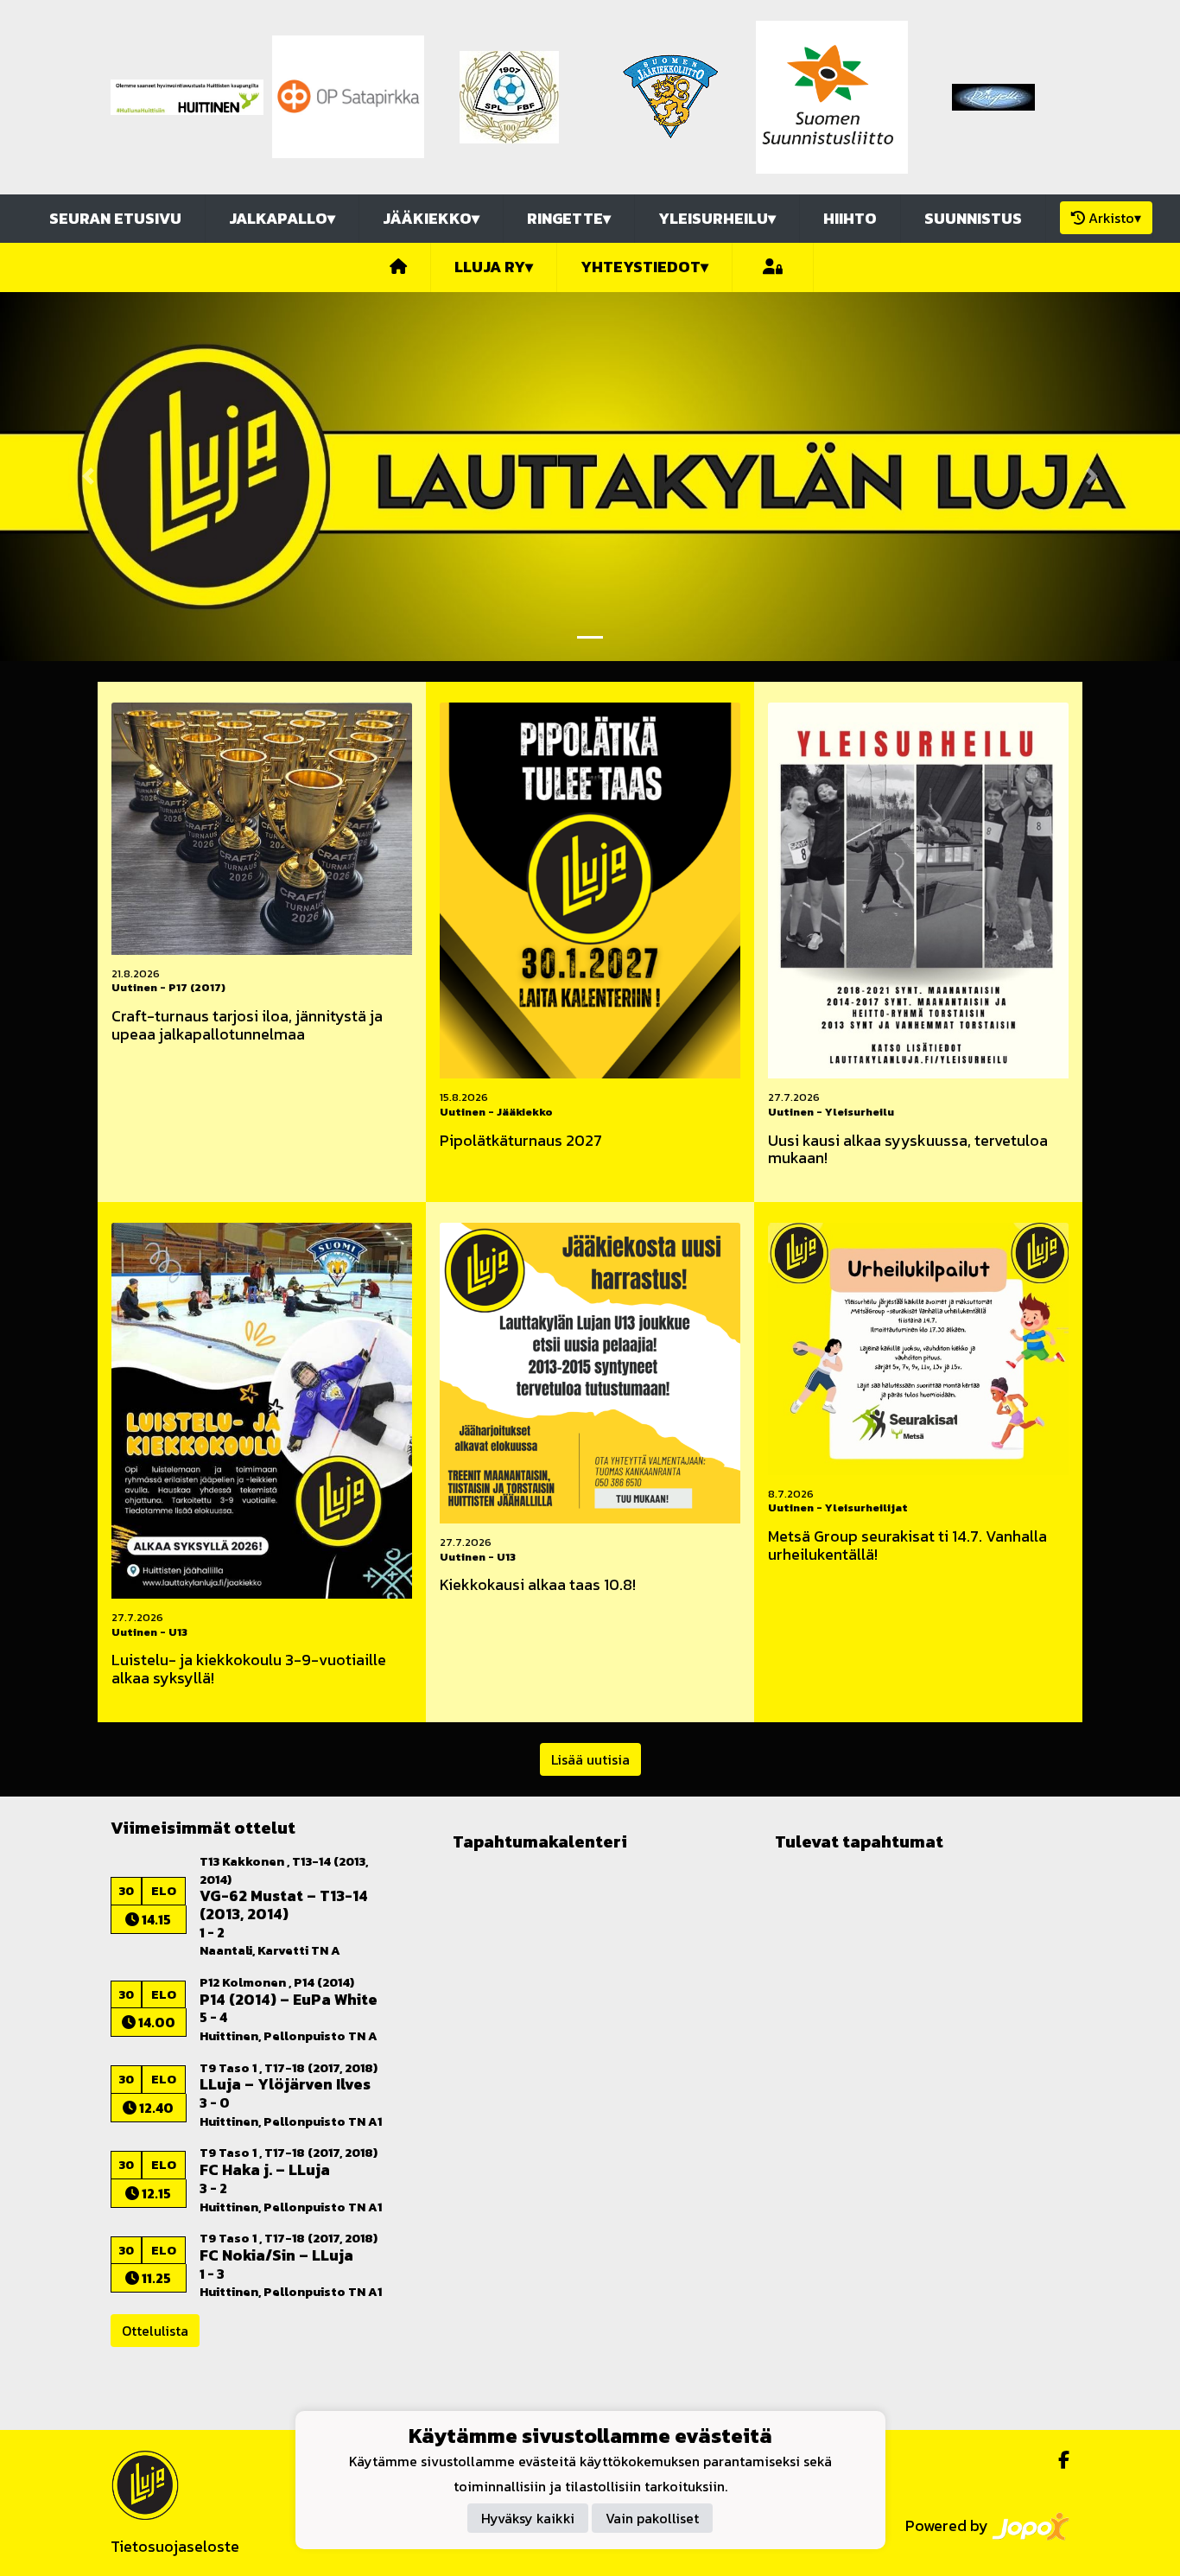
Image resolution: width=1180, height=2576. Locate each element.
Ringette (569, 218)
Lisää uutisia (590, 1759)
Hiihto (850, 218)
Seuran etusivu (115, 218)
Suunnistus (973, 218)
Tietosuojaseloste (175, 2546)
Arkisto (1115, 218)
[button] (89, 477)
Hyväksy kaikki (528, 2519)
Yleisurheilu (717, 218)
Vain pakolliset (652, 2519)
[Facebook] (1057, 2460)
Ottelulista (155, 2331)
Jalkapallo (282, 218)
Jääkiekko (431, 218)
